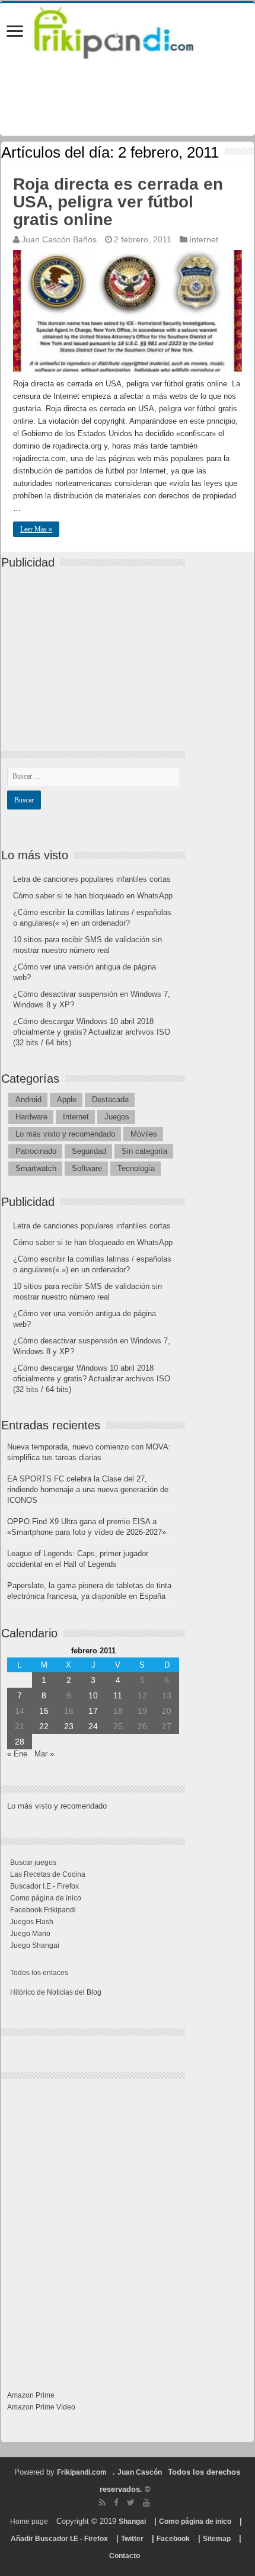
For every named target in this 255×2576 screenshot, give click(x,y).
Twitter (132, 2539)
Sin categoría (144, 1151)
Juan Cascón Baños (59, 239)
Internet (204, 239)
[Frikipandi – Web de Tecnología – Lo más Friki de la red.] (128, 30)
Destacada (110, 1100)
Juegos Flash (32, 1922)
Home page (29, 2521)
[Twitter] (131, 2503)
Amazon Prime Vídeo (41, 2407)
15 (44, 1711)
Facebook (173, 2539)
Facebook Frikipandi (43, 1910)
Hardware (31, 1117)
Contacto (125, 2556)
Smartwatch (36, 1168)
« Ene (17, 1754)
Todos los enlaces (39, 1973)
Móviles (144, 1134)
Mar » (44, 1754)
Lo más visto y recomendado (65, 1134)
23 (69, 1726)
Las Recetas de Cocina (48, 1874)
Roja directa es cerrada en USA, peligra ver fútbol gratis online (118, 202)
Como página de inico (46, 1898)
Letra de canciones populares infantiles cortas (92, 879)
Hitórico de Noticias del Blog (56, 1992)
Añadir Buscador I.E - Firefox (59, 2539)
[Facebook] (116, 2503)
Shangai (132, 2521)
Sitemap (217, 2539)
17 (93, 1711)
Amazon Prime (31, 2395)
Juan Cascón (140, 2472)
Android (28, 1100)
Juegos (117, 1117)
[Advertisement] (96, 649)
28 (20, 1742)
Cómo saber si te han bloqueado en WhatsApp (93, 896)
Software (87, 1168)
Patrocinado (36, 1151)
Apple (67, 1100)
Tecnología (136, 1168)
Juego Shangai (35, 1945)
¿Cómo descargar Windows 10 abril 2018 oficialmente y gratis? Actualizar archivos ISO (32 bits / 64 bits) (92, 1032)
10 (93, 1695)
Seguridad (89, 1151)
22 (44, 1726)
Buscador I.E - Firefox (44, 1886)
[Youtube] (146, 2503)
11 (118, 1695)
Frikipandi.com (82, 2472)
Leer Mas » (36, 529)
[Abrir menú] (15, 32)
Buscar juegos (33, 1863)
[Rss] (102, 2503)
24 (93, 1726)
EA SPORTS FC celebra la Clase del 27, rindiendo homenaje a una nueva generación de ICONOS (88, 1489)
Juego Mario (30, 1934)
